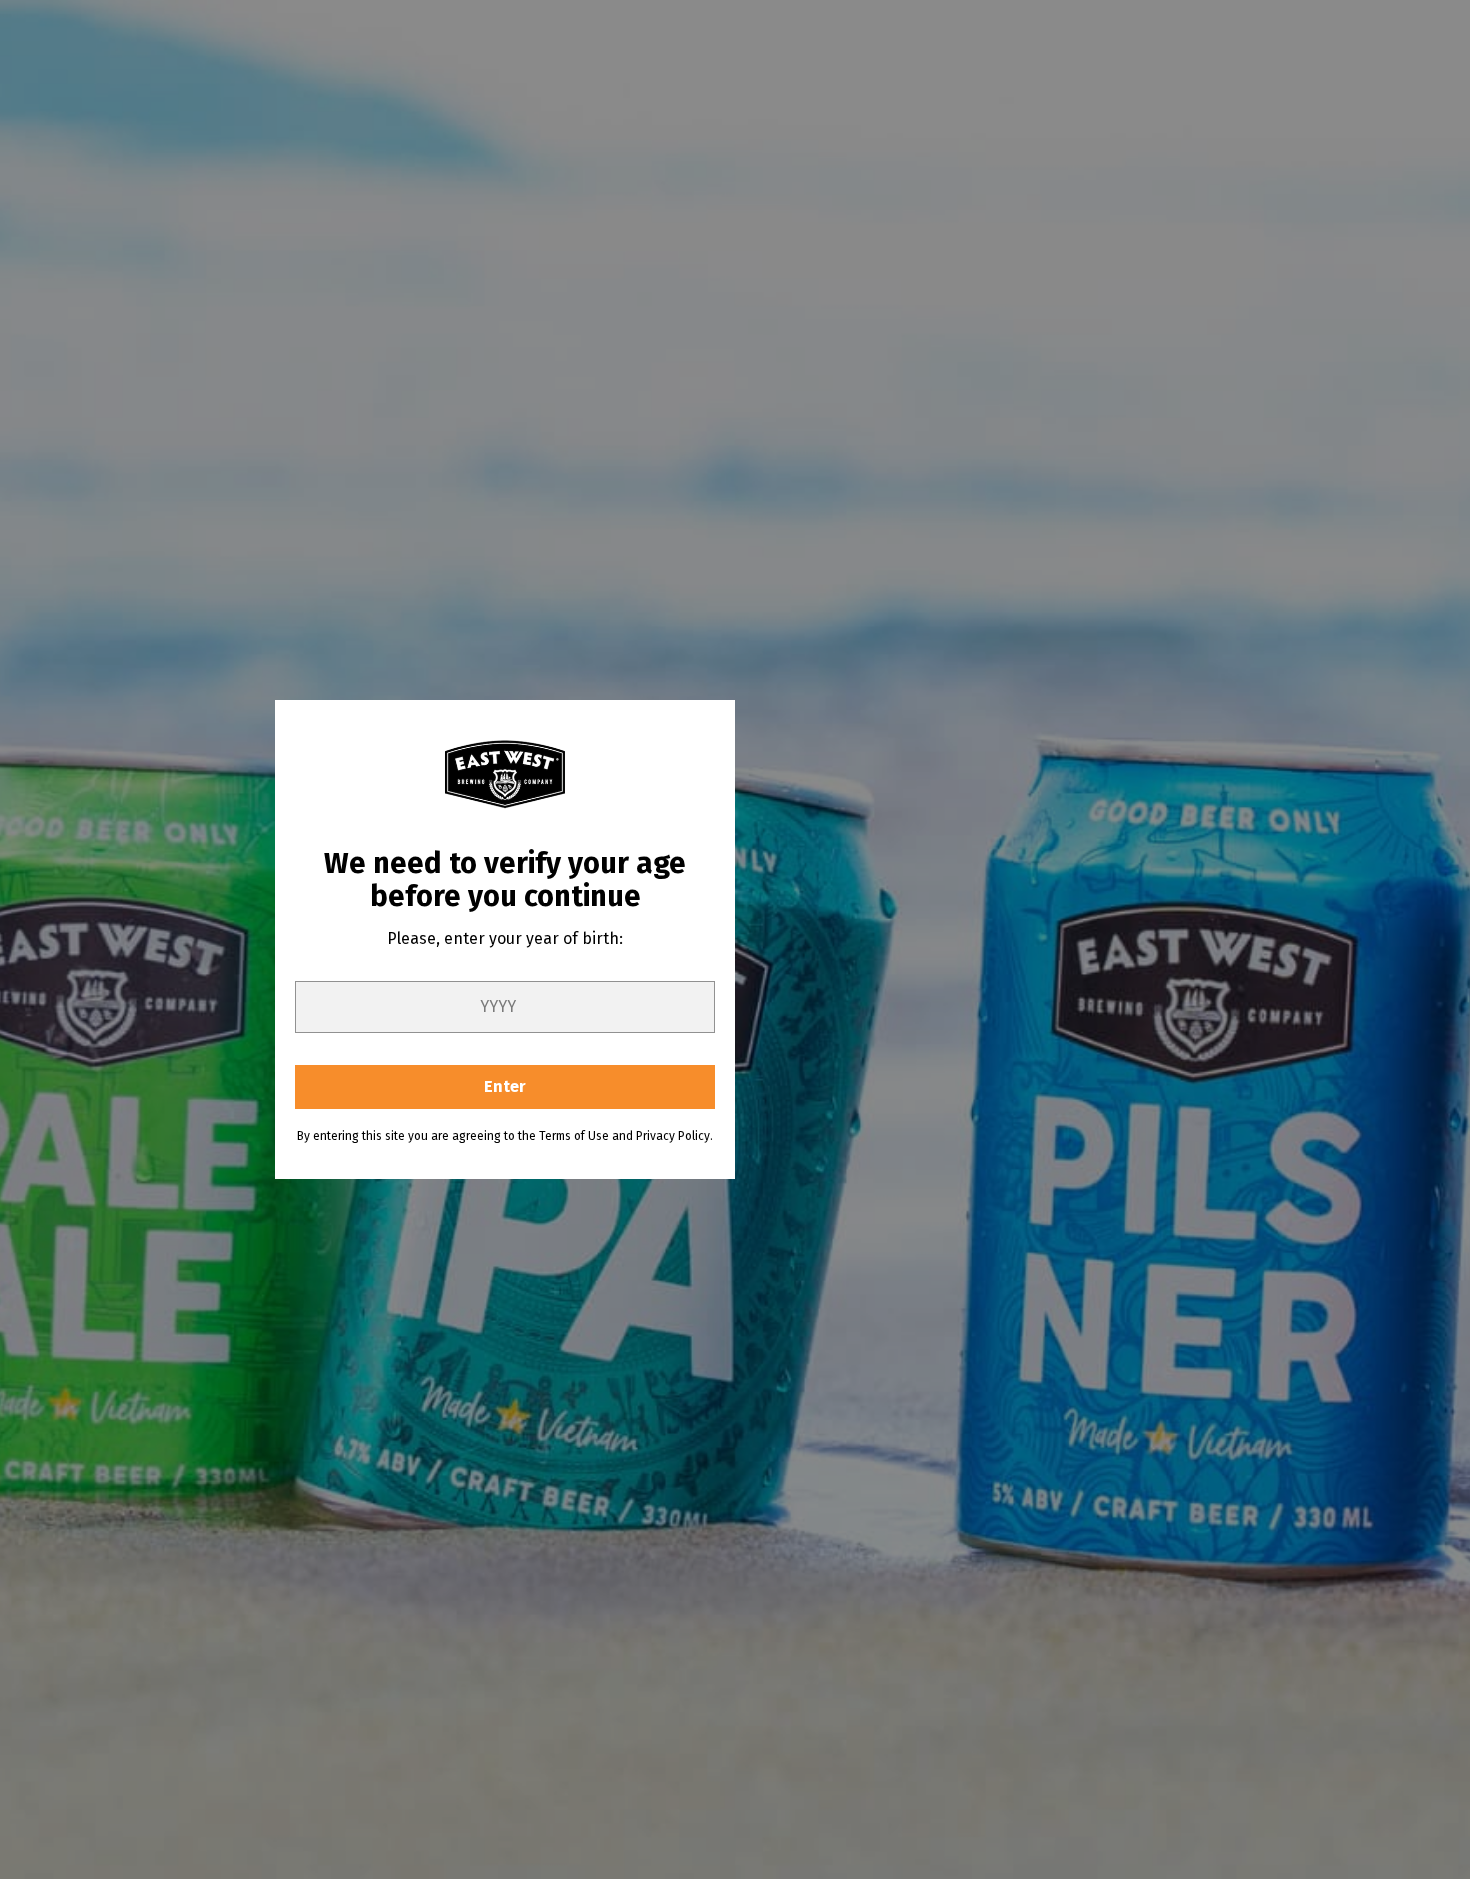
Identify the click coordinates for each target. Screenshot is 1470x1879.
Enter (505, 1086)
